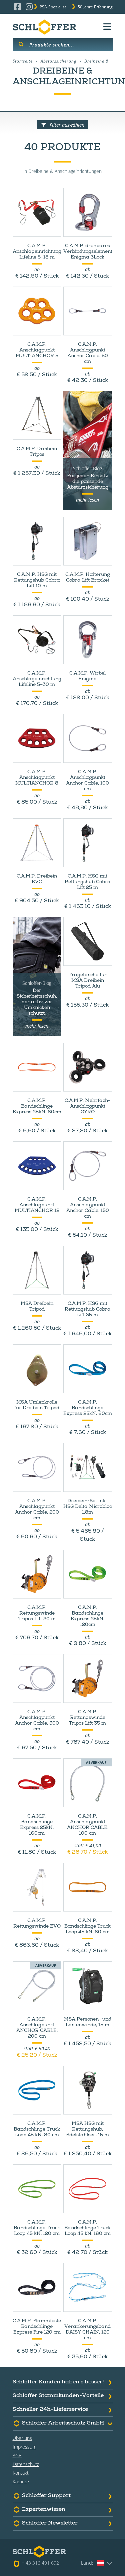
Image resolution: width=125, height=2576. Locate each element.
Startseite (23, 61)
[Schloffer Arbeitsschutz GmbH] (44, 27)
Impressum (24, 2447)
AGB (17, 2455)
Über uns (22, 2438)
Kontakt (21, 2473)
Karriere (21, 2482)
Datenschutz (26, 2464)
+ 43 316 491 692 (40, 2563)
